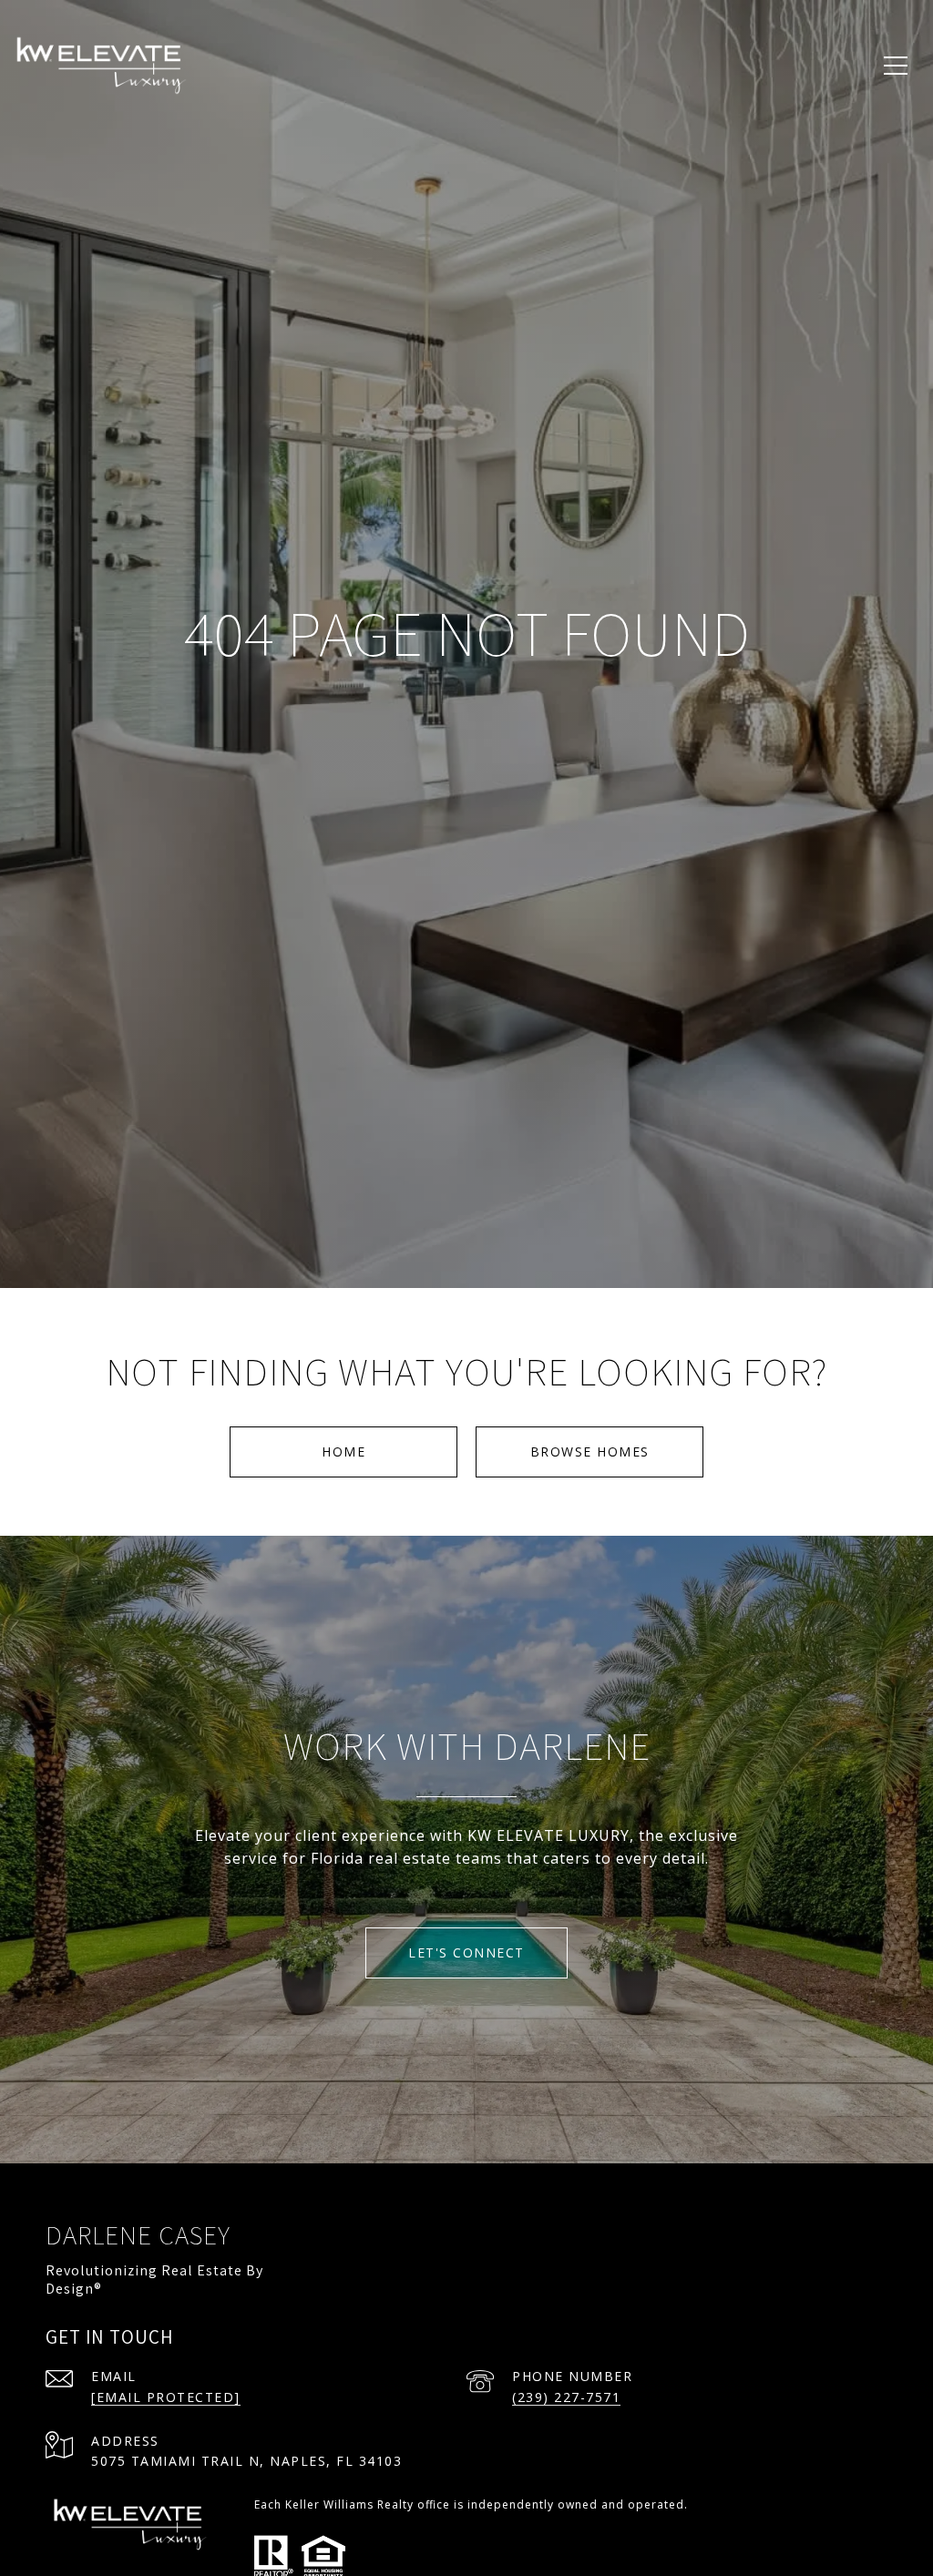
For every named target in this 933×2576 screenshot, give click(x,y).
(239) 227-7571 (566, 2397)
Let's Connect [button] (466, 1952)
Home (343, 1452)
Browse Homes (590, 1452)
